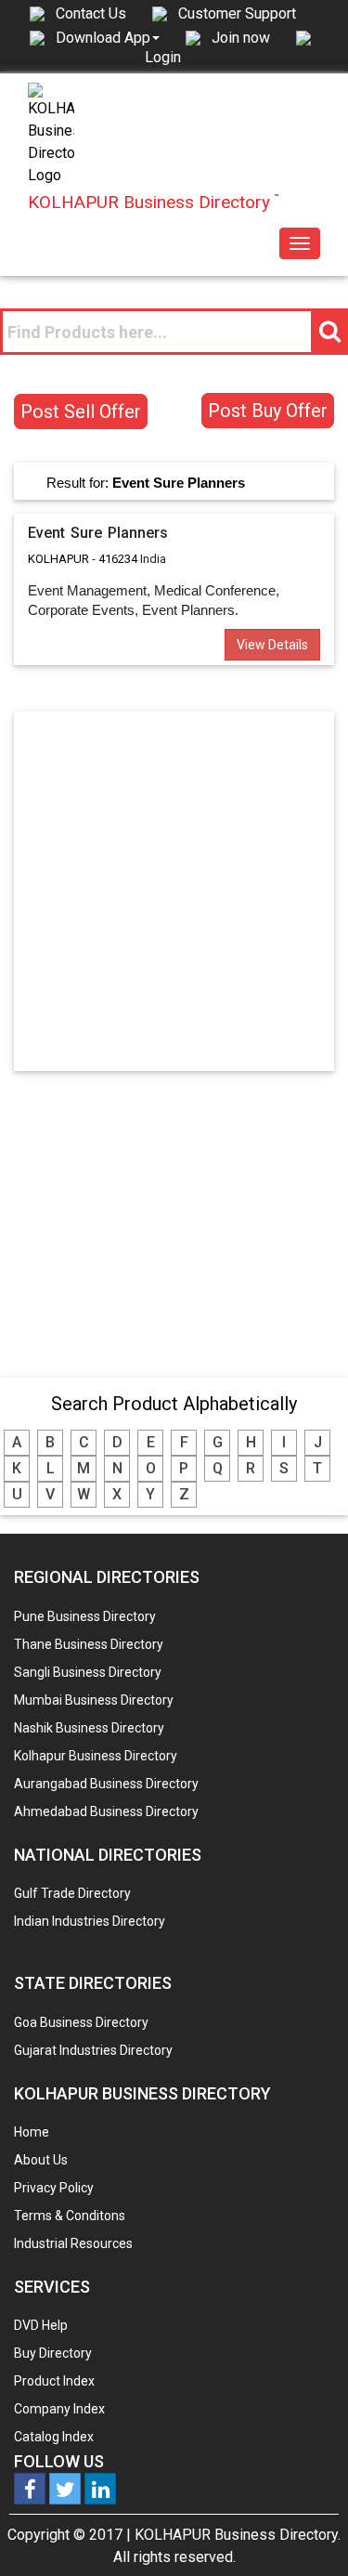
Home (32, 2132)
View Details (272, 645)
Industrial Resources (73, 2243)
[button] (108, 37)
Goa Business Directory (81, 2022)
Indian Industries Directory (90, 1921)
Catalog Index (54, 2437)
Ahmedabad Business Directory (106, 1811)
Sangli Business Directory (88, 1672)
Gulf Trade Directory (72, 1893)
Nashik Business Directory (89, 1728)
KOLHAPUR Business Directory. (238, 2535)
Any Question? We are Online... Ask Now (305, 2532)
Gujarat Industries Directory (93, 2050)
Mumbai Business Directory (94, 1700)
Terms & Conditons (70, 2216)
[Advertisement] (174, 890)
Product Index (54, 2381)
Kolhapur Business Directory (96, 1756)
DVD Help (41, 2325)
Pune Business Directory (85, 1616)
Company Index (59, 2409)
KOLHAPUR (58, 559)
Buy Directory (53, 2353)
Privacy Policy (54, 2188)
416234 (118, 559)
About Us (41, 2160)
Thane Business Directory (89, 1644)
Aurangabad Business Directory (106, 1784)
